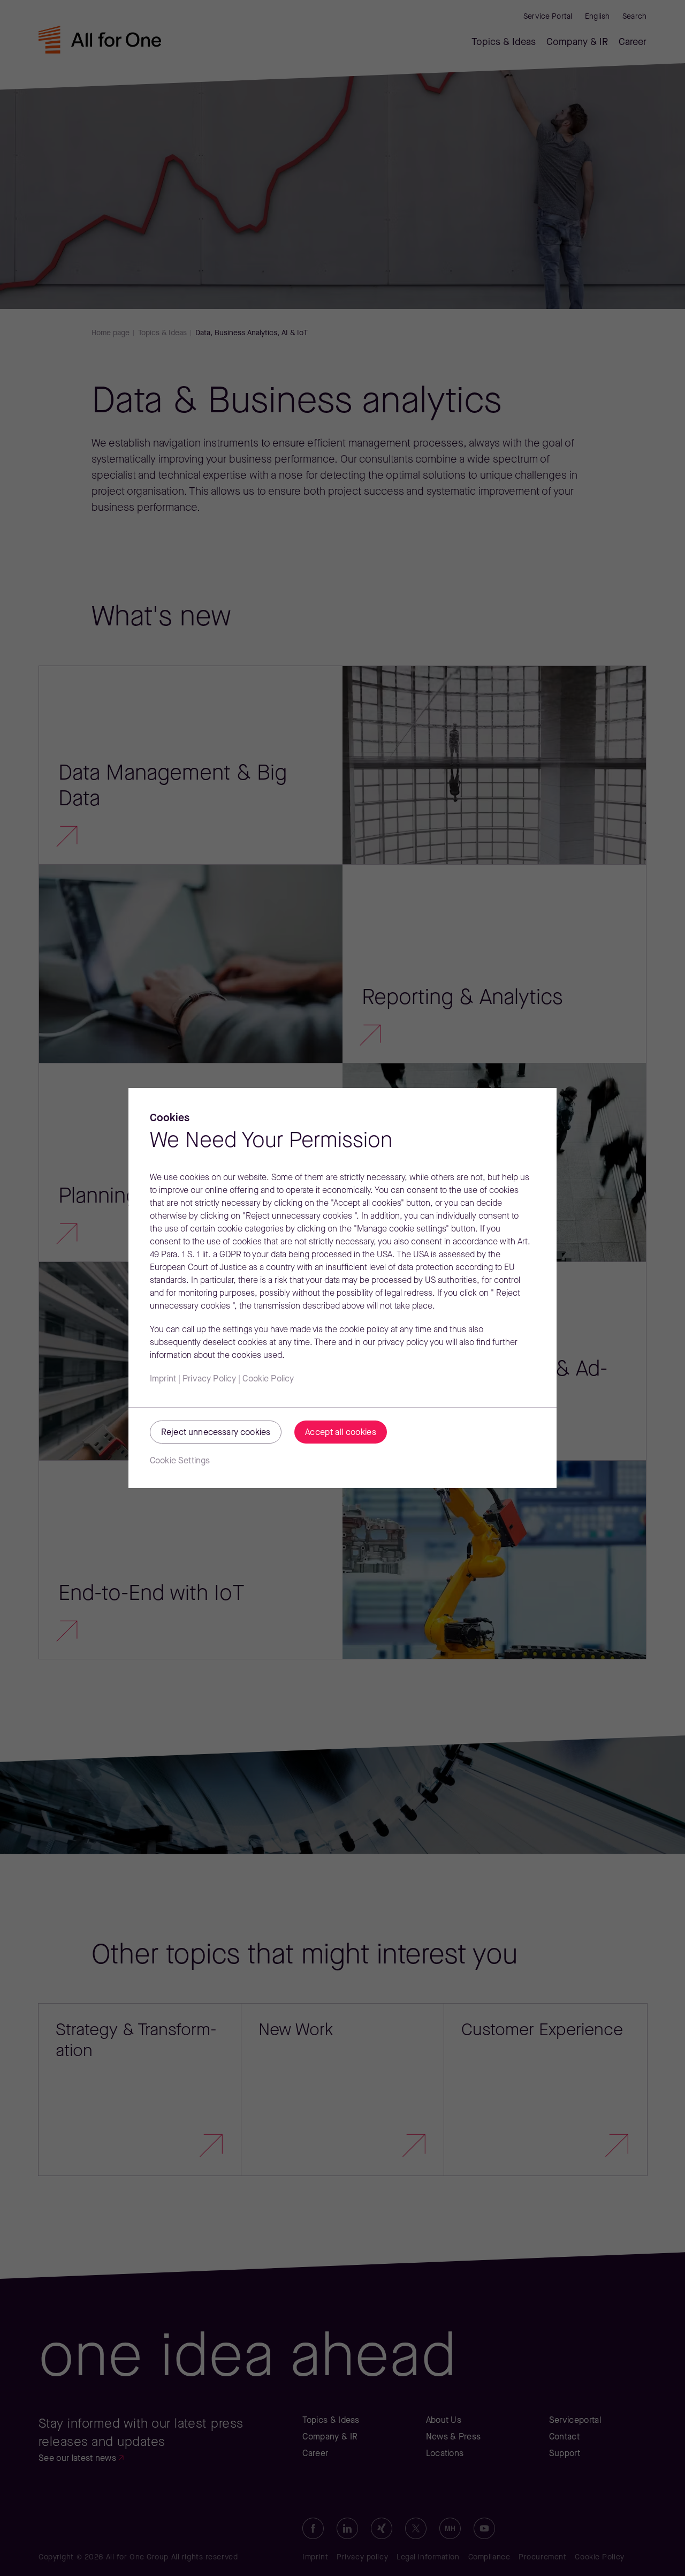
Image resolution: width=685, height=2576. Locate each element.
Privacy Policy (209, 1379)
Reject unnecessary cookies (216, 1433)
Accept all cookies (341, 1433)
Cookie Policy (268, 1379)
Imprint (163, 1379)
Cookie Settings (180, 1461)
